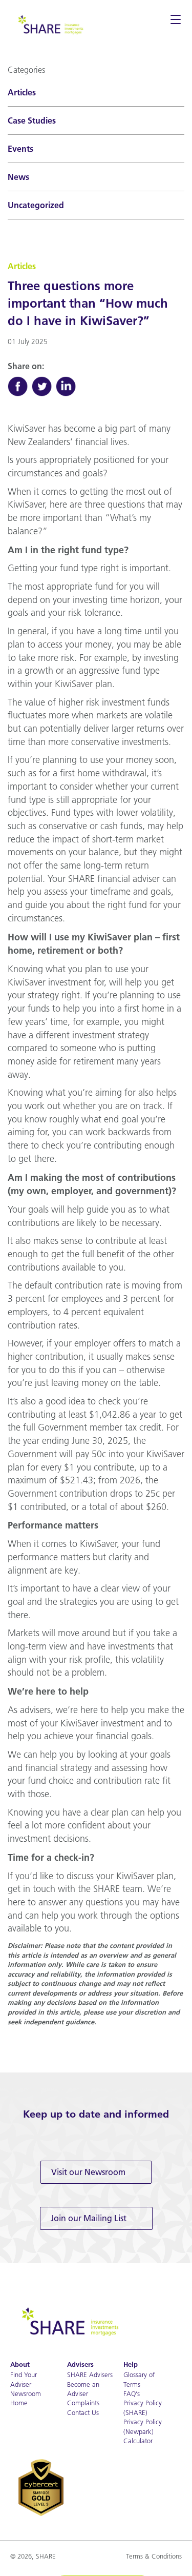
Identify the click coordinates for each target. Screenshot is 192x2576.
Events (20, 149)
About (20, 2364)
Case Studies (32, 120)
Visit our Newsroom (88, 2172)
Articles (22, 92)
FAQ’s (132, 2393)
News (18, 177)
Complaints (83, 2403)
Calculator (138, 2441)
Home (19, 2403)
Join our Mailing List (89, 2218)
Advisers (80, 2364)
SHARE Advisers (90, 2374)
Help (131, 2364)
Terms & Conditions (154, 2556)
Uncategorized (36, 205)
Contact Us (83, 2412)
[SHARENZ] (50, 24)
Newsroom (26, 2393)
